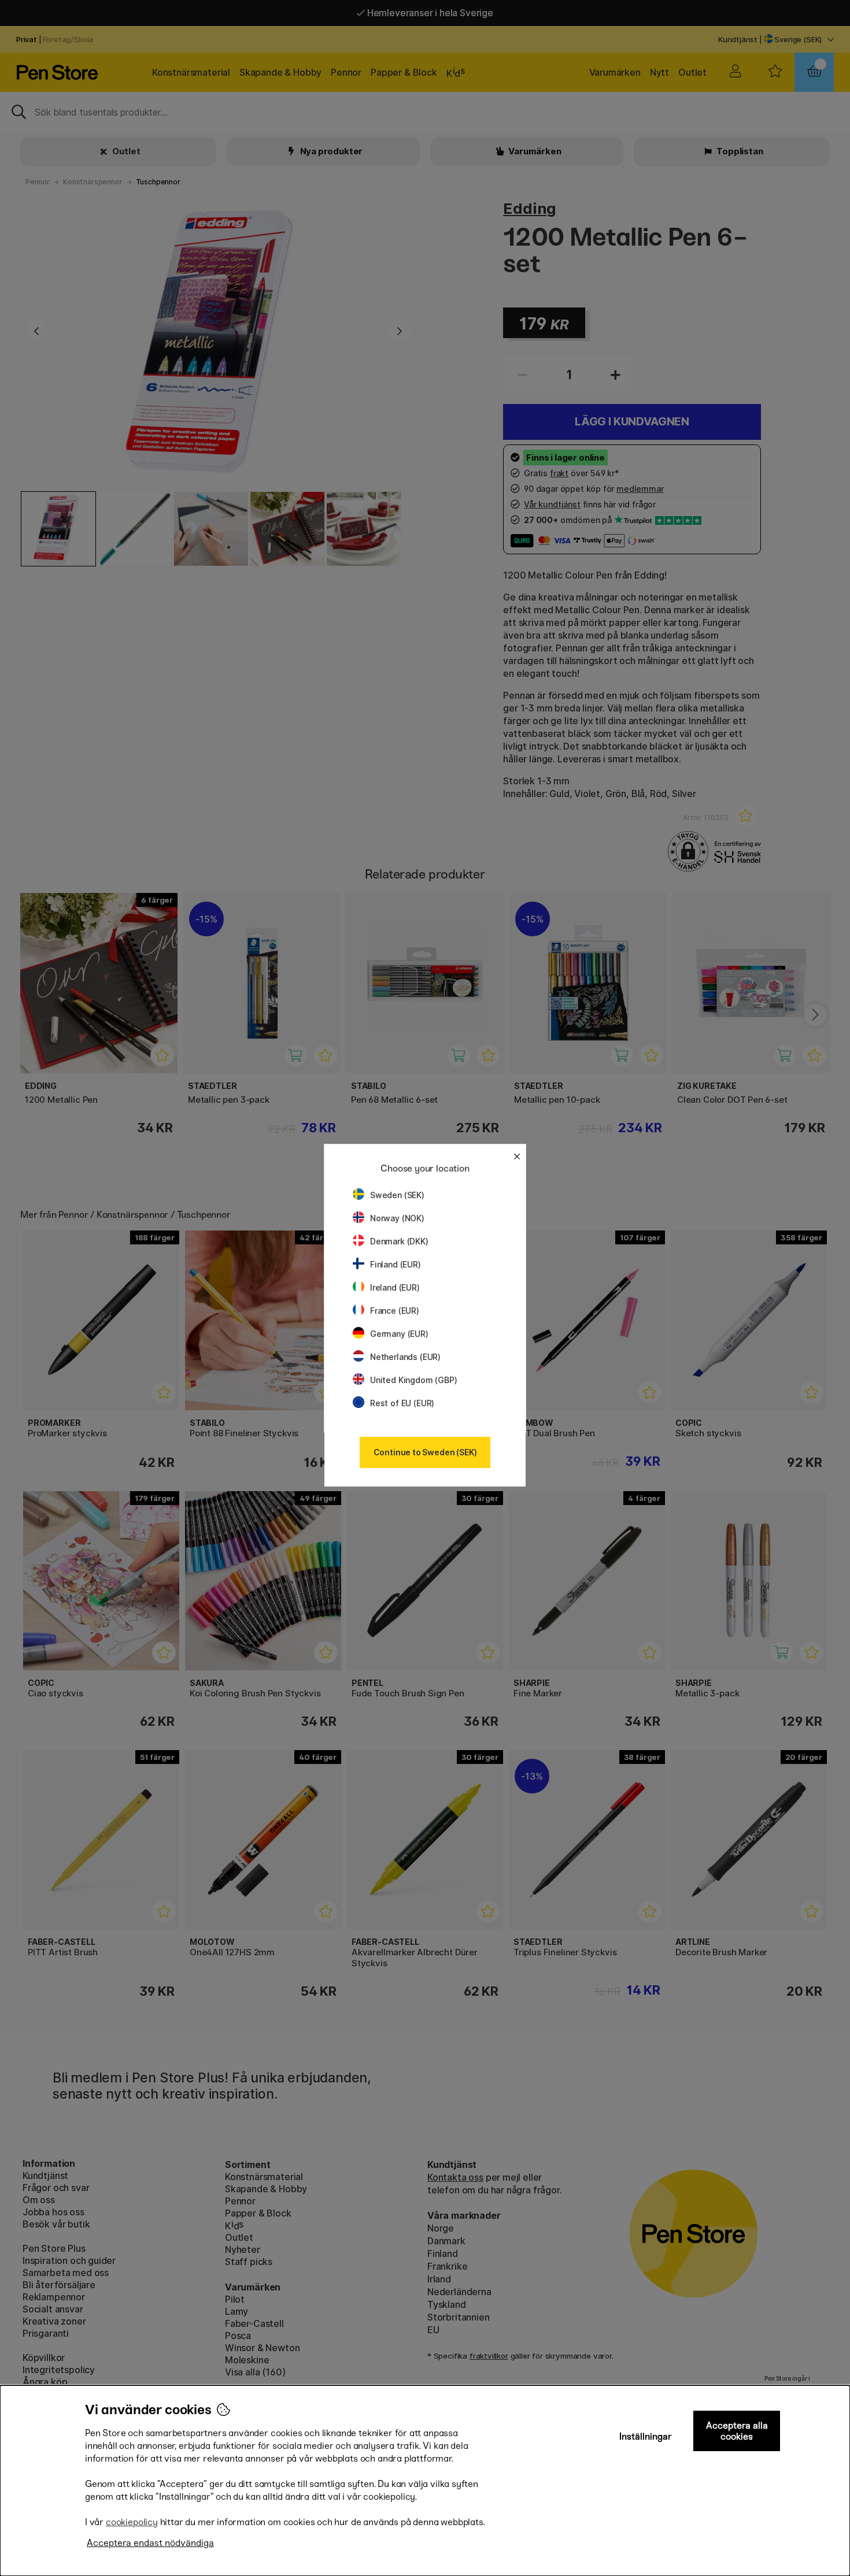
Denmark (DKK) (399, 1241)
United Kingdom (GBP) (413, 1380)
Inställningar (646, 2436)
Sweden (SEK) (397, 1195)
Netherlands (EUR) (405, 1357)
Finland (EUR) (396, 1264)
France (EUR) (395, 1311)
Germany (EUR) (399, 1334)
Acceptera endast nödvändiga (150, 2543)
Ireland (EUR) (395, 1287)
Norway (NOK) (397, 1218)
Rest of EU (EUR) (402, 1403)
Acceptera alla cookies (737, 2431)
